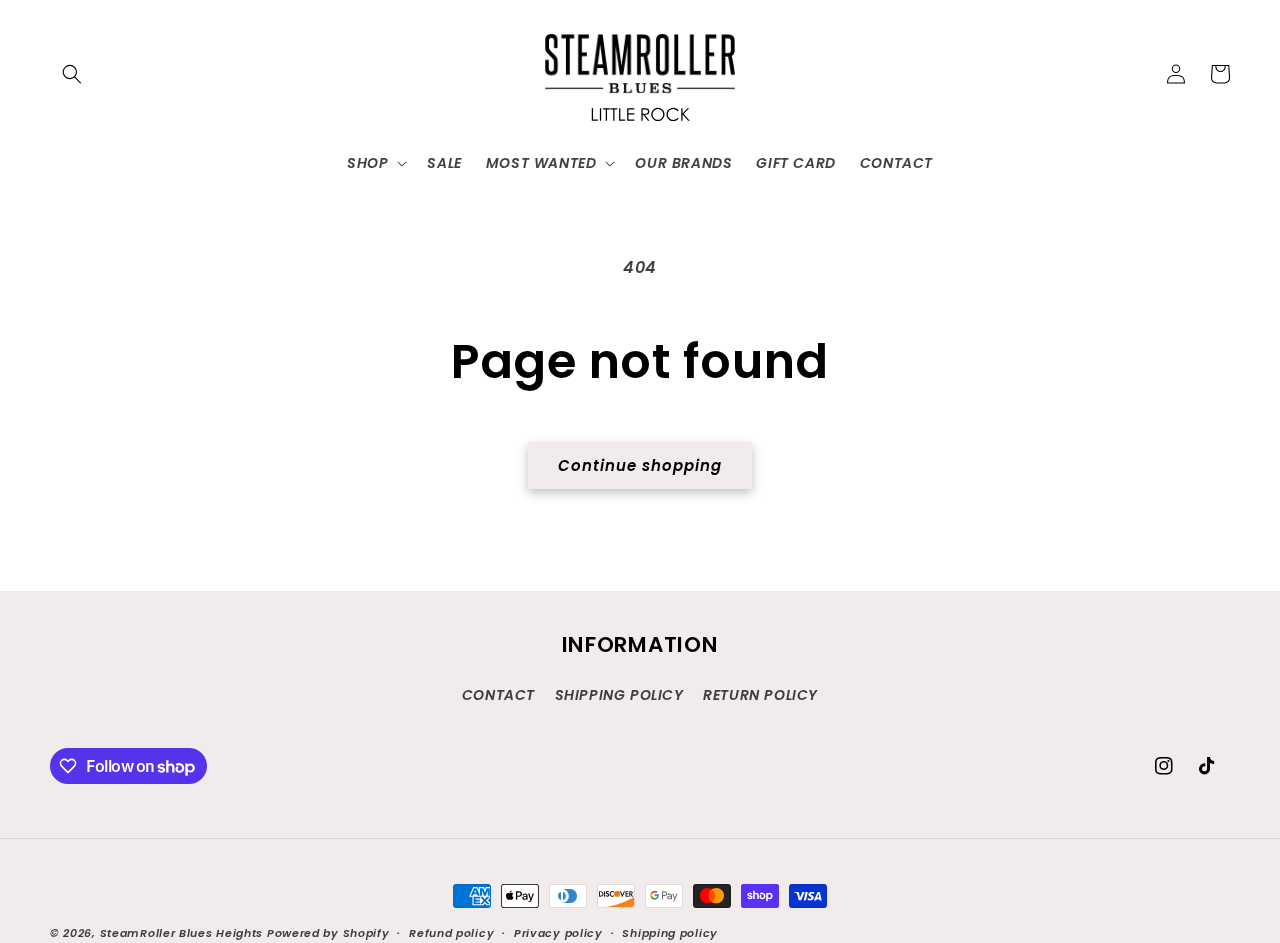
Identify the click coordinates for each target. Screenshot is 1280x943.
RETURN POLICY (760, 695)
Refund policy (451, 933)
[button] (72, 74)
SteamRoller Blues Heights (182, 933)
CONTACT (498, 695)
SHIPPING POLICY (619, 695)
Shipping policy (670, 933)
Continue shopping (640, 465)
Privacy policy (558, 933)
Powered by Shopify (328, 933)
